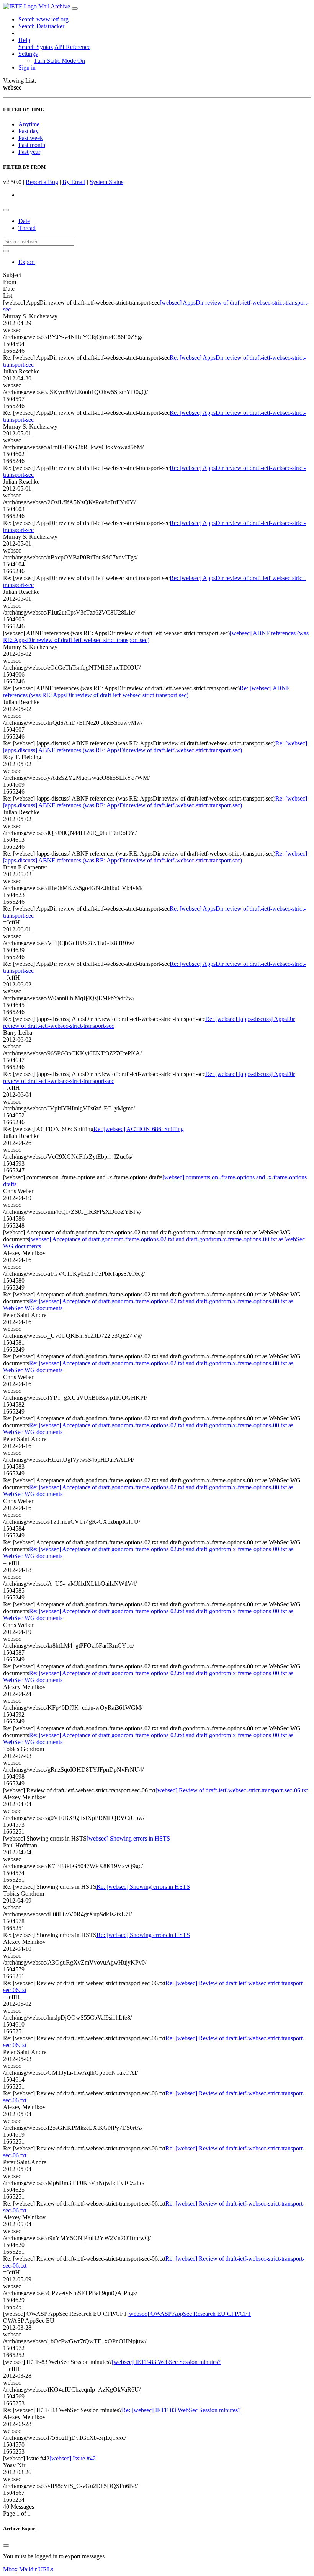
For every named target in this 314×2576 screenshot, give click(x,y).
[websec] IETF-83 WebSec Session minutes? (166, 2362)
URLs (46, 2569)
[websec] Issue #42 (73, 2458)
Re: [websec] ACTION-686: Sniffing (139, 1129)
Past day (29, 131)
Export (27, 262)
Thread (27, 228)
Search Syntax (36, 47)
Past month (32, 145)
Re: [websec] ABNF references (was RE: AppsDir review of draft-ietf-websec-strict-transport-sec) (146, 692)
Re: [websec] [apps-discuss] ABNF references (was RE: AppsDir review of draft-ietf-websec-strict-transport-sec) (155, 747)
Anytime (29, 124)
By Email (74, 182)
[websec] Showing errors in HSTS (128, 1838)
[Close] (6, 2545)
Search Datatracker (41, 26)
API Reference (72, 47)
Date (24, 221)
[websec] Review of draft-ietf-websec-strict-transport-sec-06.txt (232, 1790)
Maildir (28, 2569)
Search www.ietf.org (43, 19)
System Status (106, 182)
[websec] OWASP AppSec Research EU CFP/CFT (189, 2314)
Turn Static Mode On (59, 61)
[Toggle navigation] (75, 8)
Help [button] (24, 40)
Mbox (10, 2569)
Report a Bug (42, 182)
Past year (29, 152)
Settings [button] (28, 54)
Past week (31, 138)
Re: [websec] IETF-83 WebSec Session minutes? (181, 2410)
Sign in (27, 68)
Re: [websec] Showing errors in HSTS (143, 1887)
